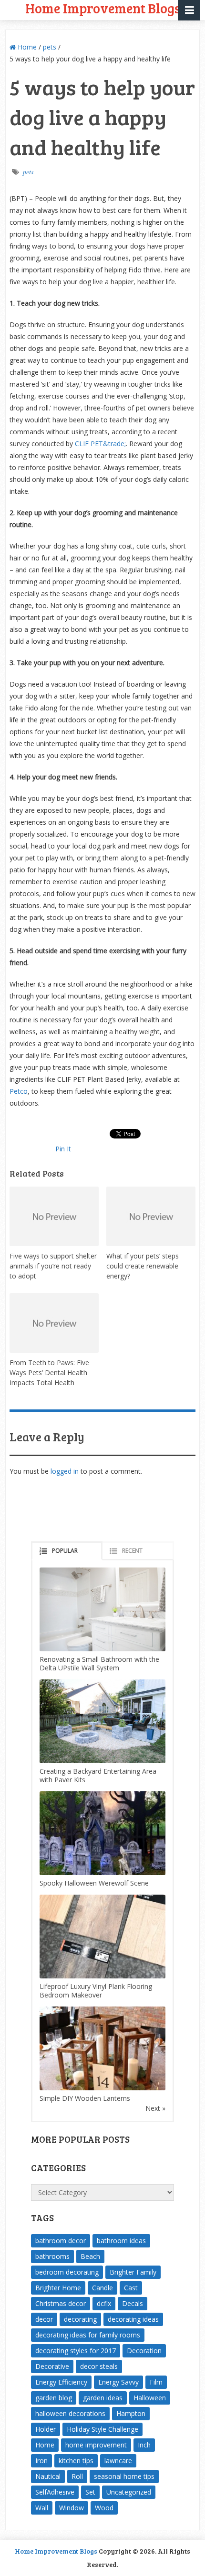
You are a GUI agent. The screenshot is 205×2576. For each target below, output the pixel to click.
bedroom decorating (67, 2272)
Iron (41, 2461)
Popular (65, 1551)
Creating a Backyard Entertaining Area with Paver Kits (98, 1775)
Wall (42, 2508)
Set (90, 2492)
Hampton (131, 2413)
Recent (132, 1551)
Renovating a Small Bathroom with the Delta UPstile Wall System (99, 1663)
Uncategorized (129, 2492)
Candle (102, 2288)
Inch (144, 2445)
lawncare (118, 2461)
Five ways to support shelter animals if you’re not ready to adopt (53, 1266)
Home (26, 47)
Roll (77, 2476)
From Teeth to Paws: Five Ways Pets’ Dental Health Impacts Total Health (49, 1373)
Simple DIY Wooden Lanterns (85, 2098)
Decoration (144, 2351)
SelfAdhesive (55, 2492)
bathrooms (52, 2256)
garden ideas (103, 2398)
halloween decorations (70, 2413)
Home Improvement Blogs (56, 2551)
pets (50, 47)
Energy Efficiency (61, 2382)
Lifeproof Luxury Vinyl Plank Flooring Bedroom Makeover (96, 1991)
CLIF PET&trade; (100, 444)
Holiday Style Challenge (102, 2429)
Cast (131, 2288)
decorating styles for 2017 (76, 2351)
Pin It (63, 1149)
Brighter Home (58, 2288)
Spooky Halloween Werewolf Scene (94, 1883)
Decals (133, 2303)
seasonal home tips (124, 2476)
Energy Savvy (118, 2382)
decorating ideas (133, 2319)
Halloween (150, 2398)
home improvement (96, 2445)
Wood (104, 2508)
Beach (90, 2256)
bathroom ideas (121, 2241)
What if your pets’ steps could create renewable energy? (143, 1266)
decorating (80, 2319)
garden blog (54, 2398)
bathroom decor (61, 2241)
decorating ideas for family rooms (88, 2335)
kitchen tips (76, 2461)
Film (156, 2382)
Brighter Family (133, 2272)
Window (72, 2508)
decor (44, 2319)
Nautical (48, 2476)
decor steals (99, 2366)
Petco (19, 1091)
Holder (46, 2429)
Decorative (52, 2366)
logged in (65, 1471)
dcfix (104, 2303)
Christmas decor (61, 2303)
